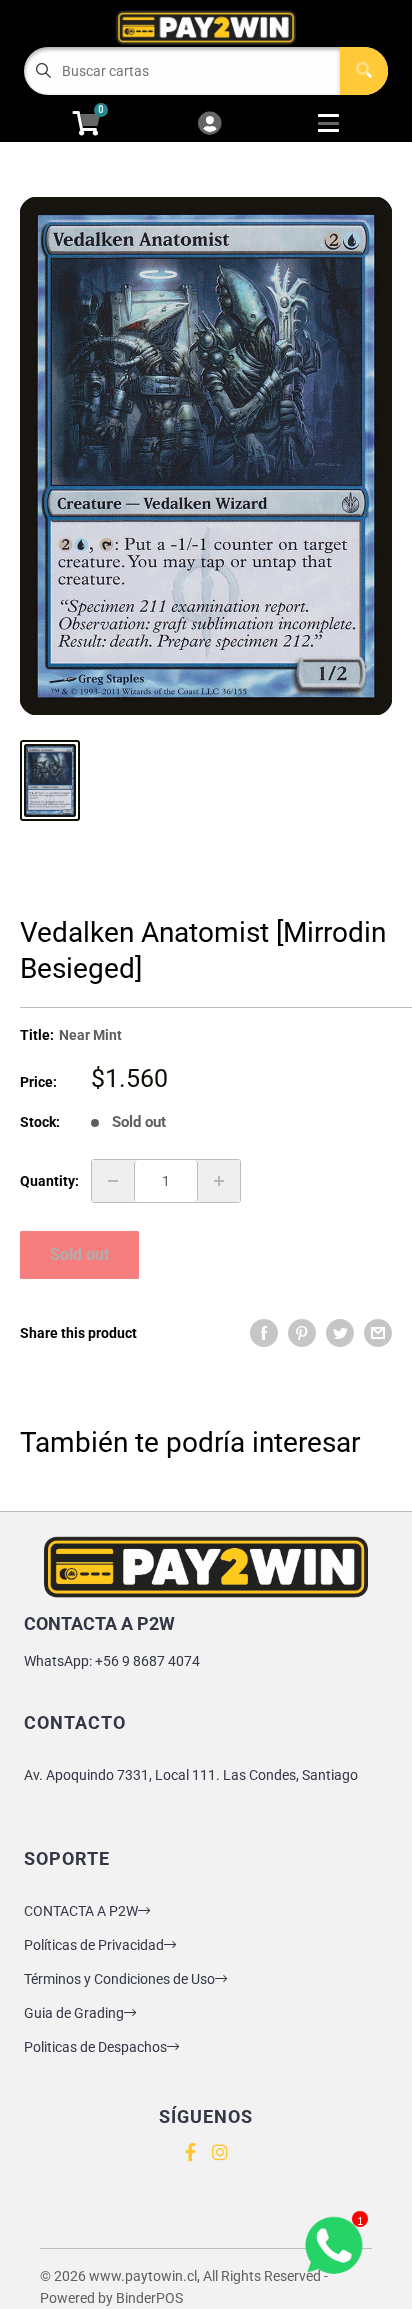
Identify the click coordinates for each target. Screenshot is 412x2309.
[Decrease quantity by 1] (113, 1181)
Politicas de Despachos (95, 2047)
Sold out (79, 1254)
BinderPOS (149, 2298)
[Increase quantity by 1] (219, 1181)
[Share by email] (378, 1333)
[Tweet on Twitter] (340, 1333)
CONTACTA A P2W (81, 1911)
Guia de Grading (74, 2013)
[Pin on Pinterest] (302, 1333)
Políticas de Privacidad (94, 1945)
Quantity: (49, 1181)
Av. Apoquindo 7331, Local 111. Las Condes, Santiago (191, 1775)
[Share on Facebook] (264, 1333)
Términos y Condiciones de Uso (119, 1979)
